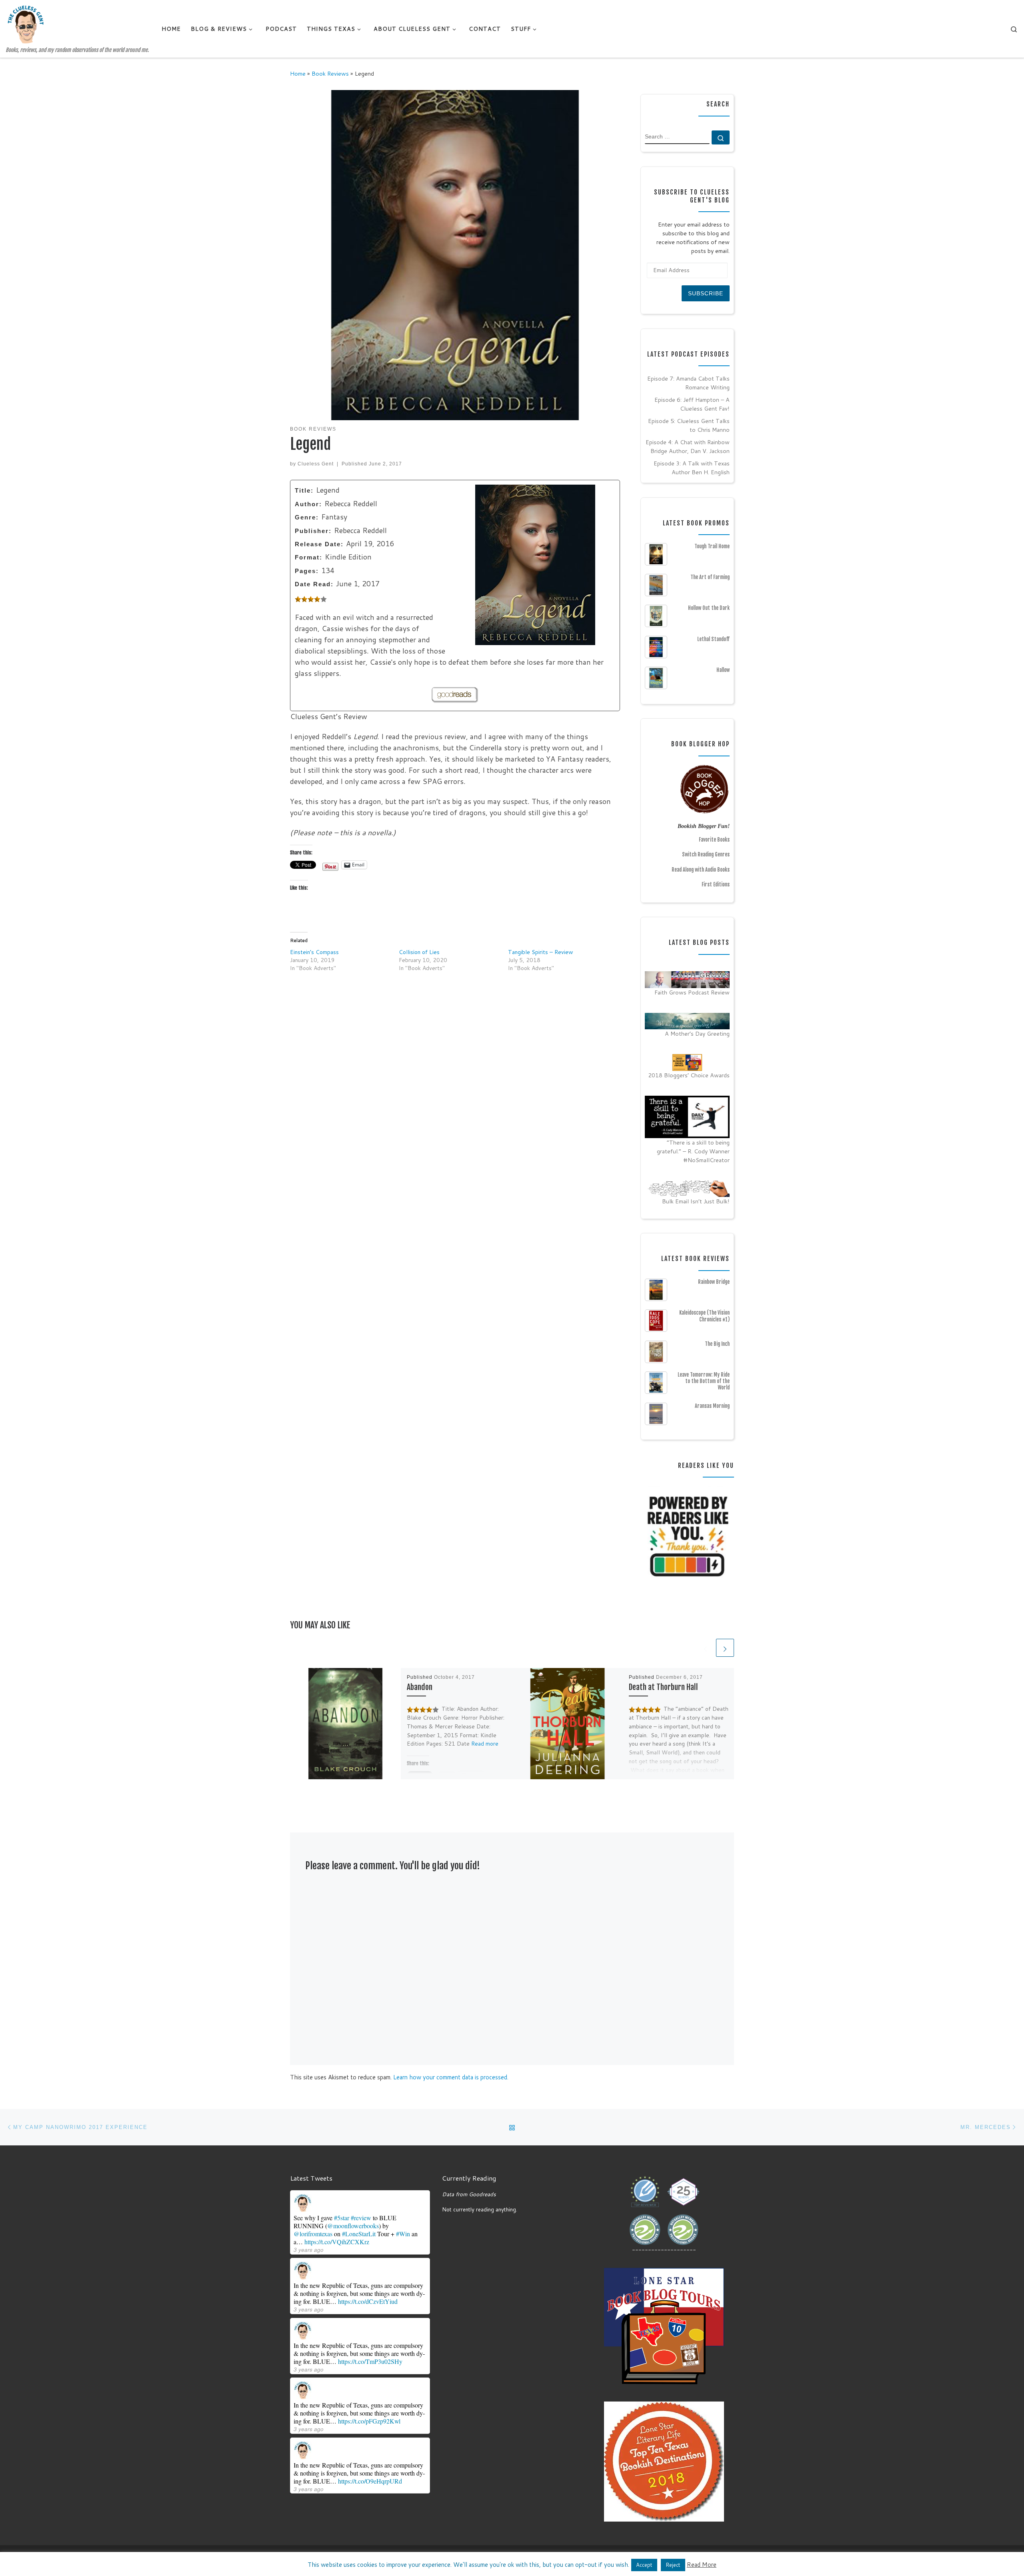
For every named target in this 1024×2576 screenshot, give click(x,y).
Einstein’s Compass (314, 952)
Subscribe (706, 293)
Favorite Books (714, 840)
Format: (309, 557)
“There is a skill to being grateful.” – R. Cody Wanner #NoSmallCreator (693, 1151)
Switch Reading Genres (706, 854)
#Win (403, 2234)
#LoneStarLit (359, 2234)
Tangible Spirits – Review (541, 952)
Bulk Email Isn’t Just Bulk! (696, 1201)
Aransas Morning (712, 1406)
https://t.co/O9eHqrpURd (370, 2481)
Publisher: (313, 531)
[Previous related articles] (705, 1648)
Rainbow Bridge (714, 1282)
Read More (702, 2565)
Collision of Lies (419, 952)
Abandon (420, 1687)
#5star (342, 2218)
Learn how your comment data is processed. (451, 2077)
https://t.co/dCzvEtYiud (368, 2301)
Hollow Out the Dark (709, 608)
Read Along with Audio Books (701, 870)
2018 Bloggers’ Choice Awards (689, 1075)
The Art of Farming (710, 577)
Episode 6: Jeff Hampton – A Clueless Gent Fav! (692, 404)
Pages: (307, 571)
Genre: (307, 517)
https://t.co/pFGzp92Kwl (369, 2421)
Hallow (723, 670)
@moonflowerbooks (353, 2226)
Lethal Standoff (713, 639)
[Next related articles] (725, 1648)
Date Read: (314, 584)
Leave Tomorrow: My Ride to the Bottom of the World (704, 1381)
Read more (485, 1744)
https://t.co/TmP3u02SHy (370, 2361)
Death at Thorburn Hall (663, 1687)
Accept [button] (644, 2565)
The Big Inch (717, 1344)
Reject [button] (673, 2565)
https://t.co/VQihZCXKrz (337, 2242)
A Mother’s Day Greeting (697, 1033)
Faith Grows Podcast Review (692, 992)
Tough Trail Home (712, 546)
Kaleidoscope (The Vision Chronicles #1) (704, 1316)
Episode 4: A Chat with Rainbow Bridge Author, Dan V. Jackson (688, 446)
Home (298, 73)
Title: (304, 490)
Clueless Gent (316, 464)
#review (361, 2218)
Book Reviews (330, 73)
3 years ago (309, 2250)
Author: (308, 504)
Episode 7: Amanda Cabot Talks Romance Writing (688, 383)
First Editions (716, 884)
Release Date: (319, 544)
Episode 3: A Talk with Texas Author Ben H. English (692, 468)
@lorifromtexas (313, 2234)
